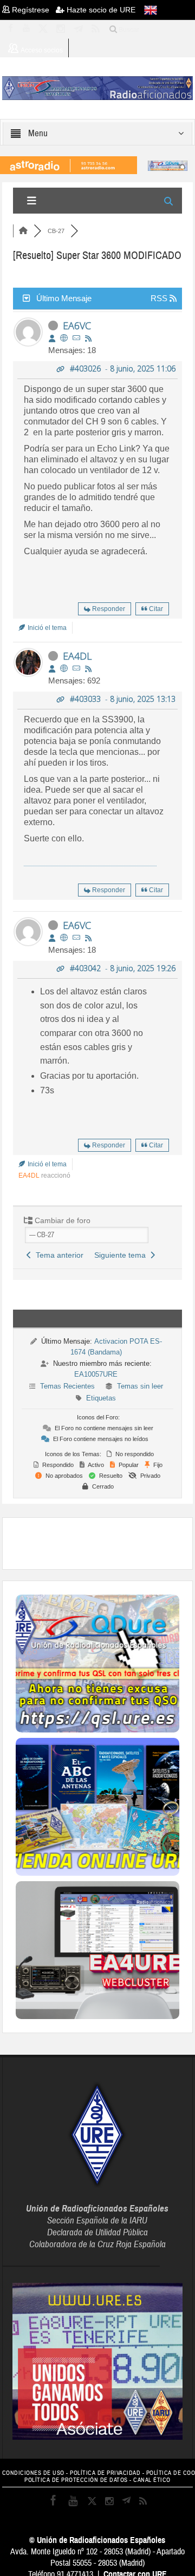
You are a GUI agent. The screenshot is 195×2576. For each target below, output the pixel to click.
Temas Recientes (67, 1386)
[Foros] (23, 231)
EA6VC (77, 326)
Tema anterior (57, 1255)
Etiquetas (101, 1398)
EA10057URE (96, 1374)
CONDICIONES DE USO (33, 2473)
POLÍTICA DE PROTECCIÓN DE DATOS (76, 2480)
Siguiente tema (122, 1255)
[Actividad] (88, 338)
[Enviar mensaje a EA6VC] (76, 338)
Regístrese (33, 10)
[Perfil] (52, 338)
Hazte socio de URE (100, 10)
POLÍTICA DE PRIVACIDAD (105, 2473)
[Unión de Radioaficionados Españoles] (98, 88)
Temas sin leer (140, 1386)
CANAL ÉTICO (152, 2480)
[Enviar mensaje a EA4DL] (76, 669)
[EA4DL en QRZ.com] (64, 669)
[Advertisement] (105, 1542)
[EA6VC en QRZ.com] (64, 338)
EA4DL (77, 656)
